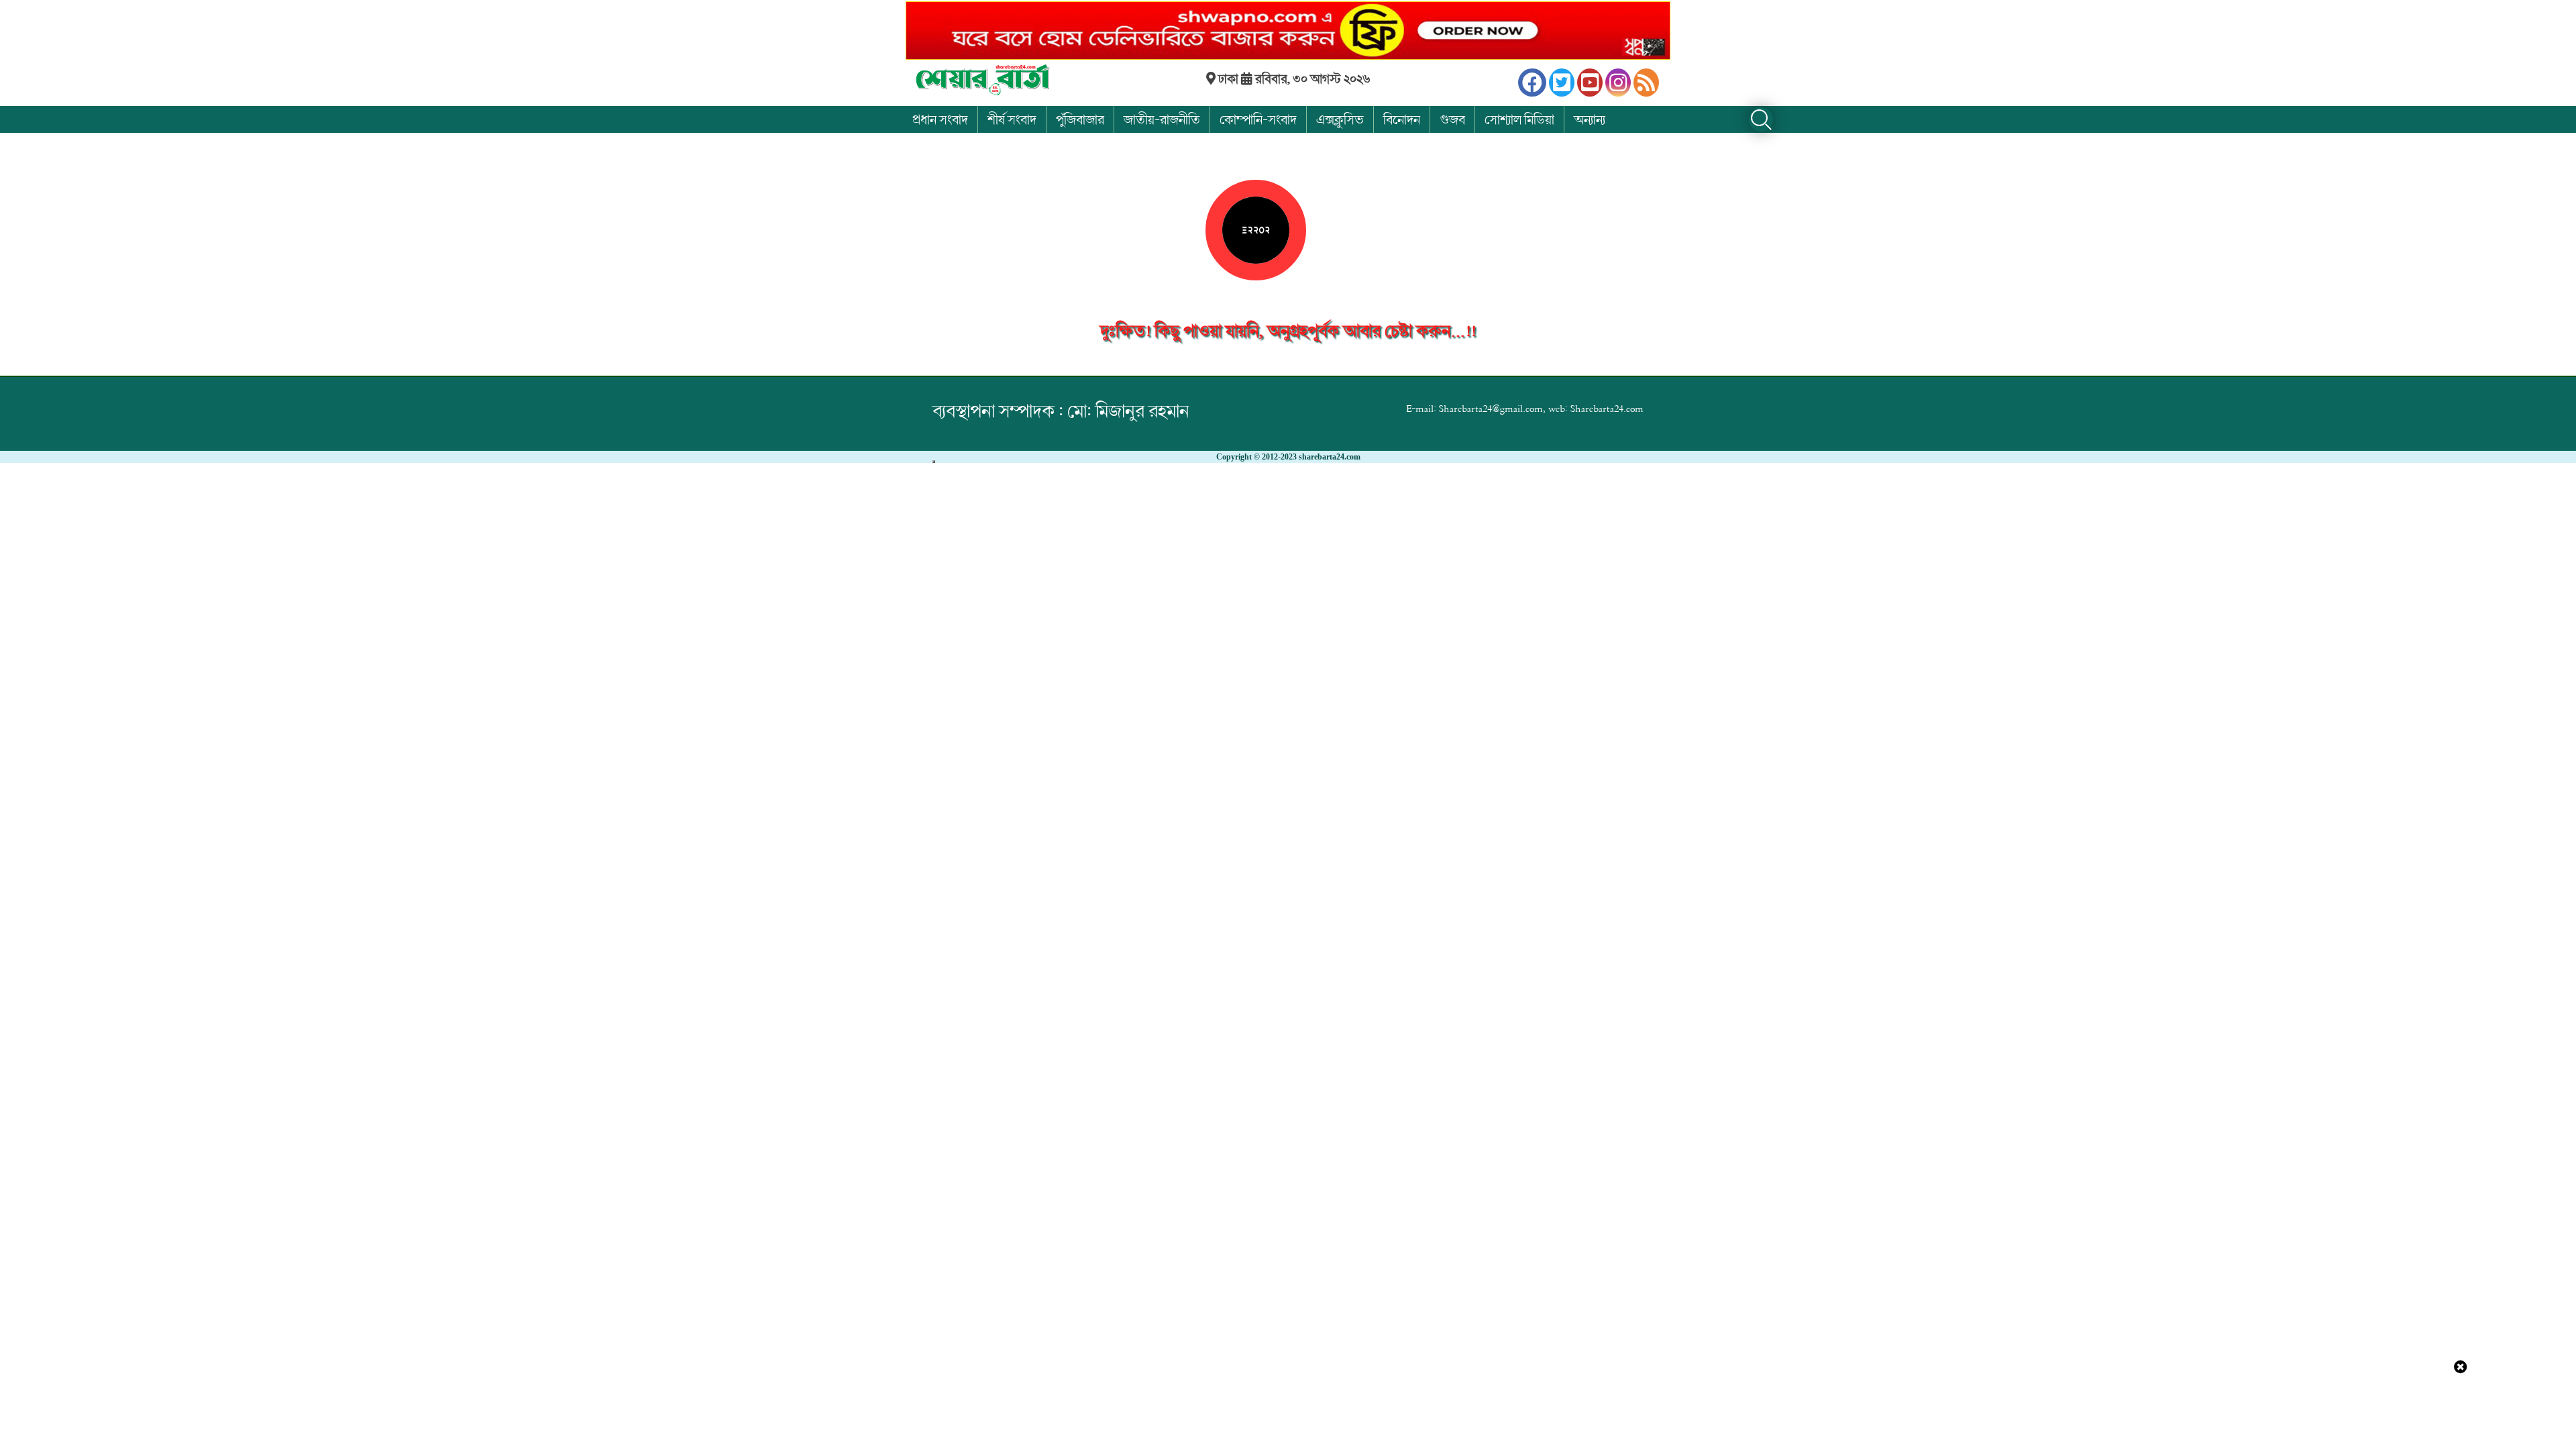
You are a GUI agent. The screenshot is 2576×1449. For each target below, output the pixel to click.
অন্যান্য (1590, 119)
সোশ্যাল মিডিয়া (1519, 119)
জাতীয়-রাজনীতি (1162, 119)
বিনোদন (1402, 119)
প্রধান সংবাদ (940, 119)
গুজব (1452, 119)
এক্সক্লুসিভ (1340, 119)
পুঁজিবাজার (1080, 119)
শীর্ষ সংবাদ (1012, 119)
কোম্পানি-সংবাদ (1258, 119)
